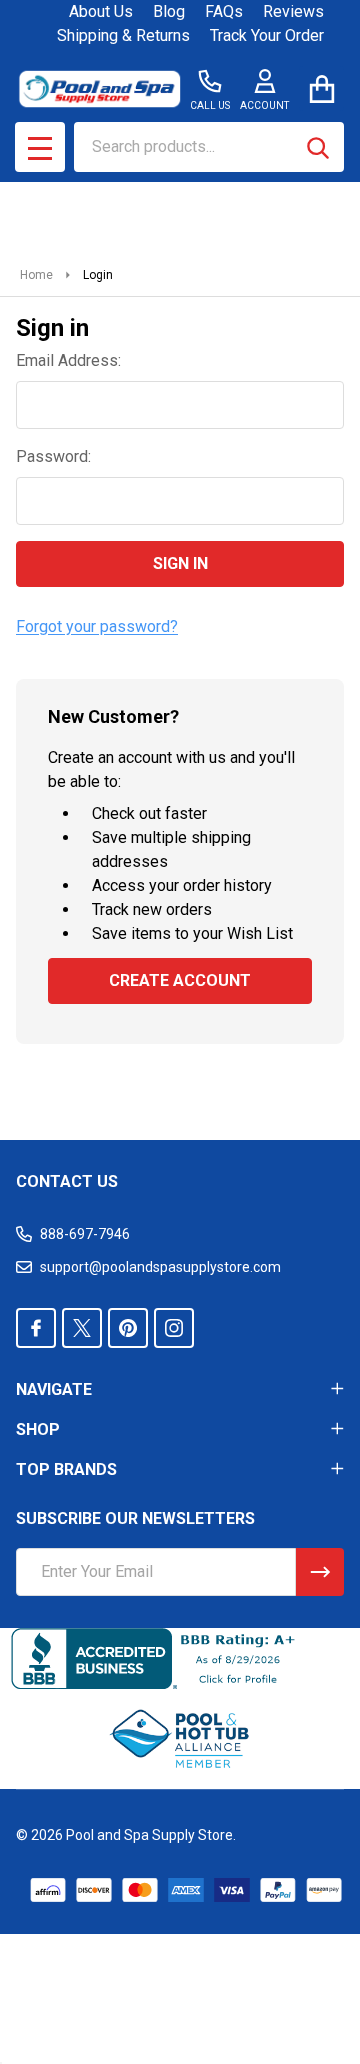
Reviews (293, 11)
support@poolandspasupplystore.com (160, 1267)
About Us (101, 11)
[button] (180, 1739)
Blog (169, 11)
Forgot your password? (97, 626)
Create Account (180, 980)
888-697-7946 (85, 1234)
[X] (82, 1328)
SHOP (38, 1429)
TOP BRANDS (66, 1469)
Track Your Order (267, 35)
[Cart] (321, 88)
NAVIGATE (54, 1389)
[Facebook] (36, 1328)
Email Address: (68, 360)
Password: (53, 456)
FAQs (224, 11)
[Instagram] (174, 1328)
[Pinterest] (128, 1328)
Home (36, 275)
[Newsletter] (320, 1572)
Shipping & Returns (123, 35)
